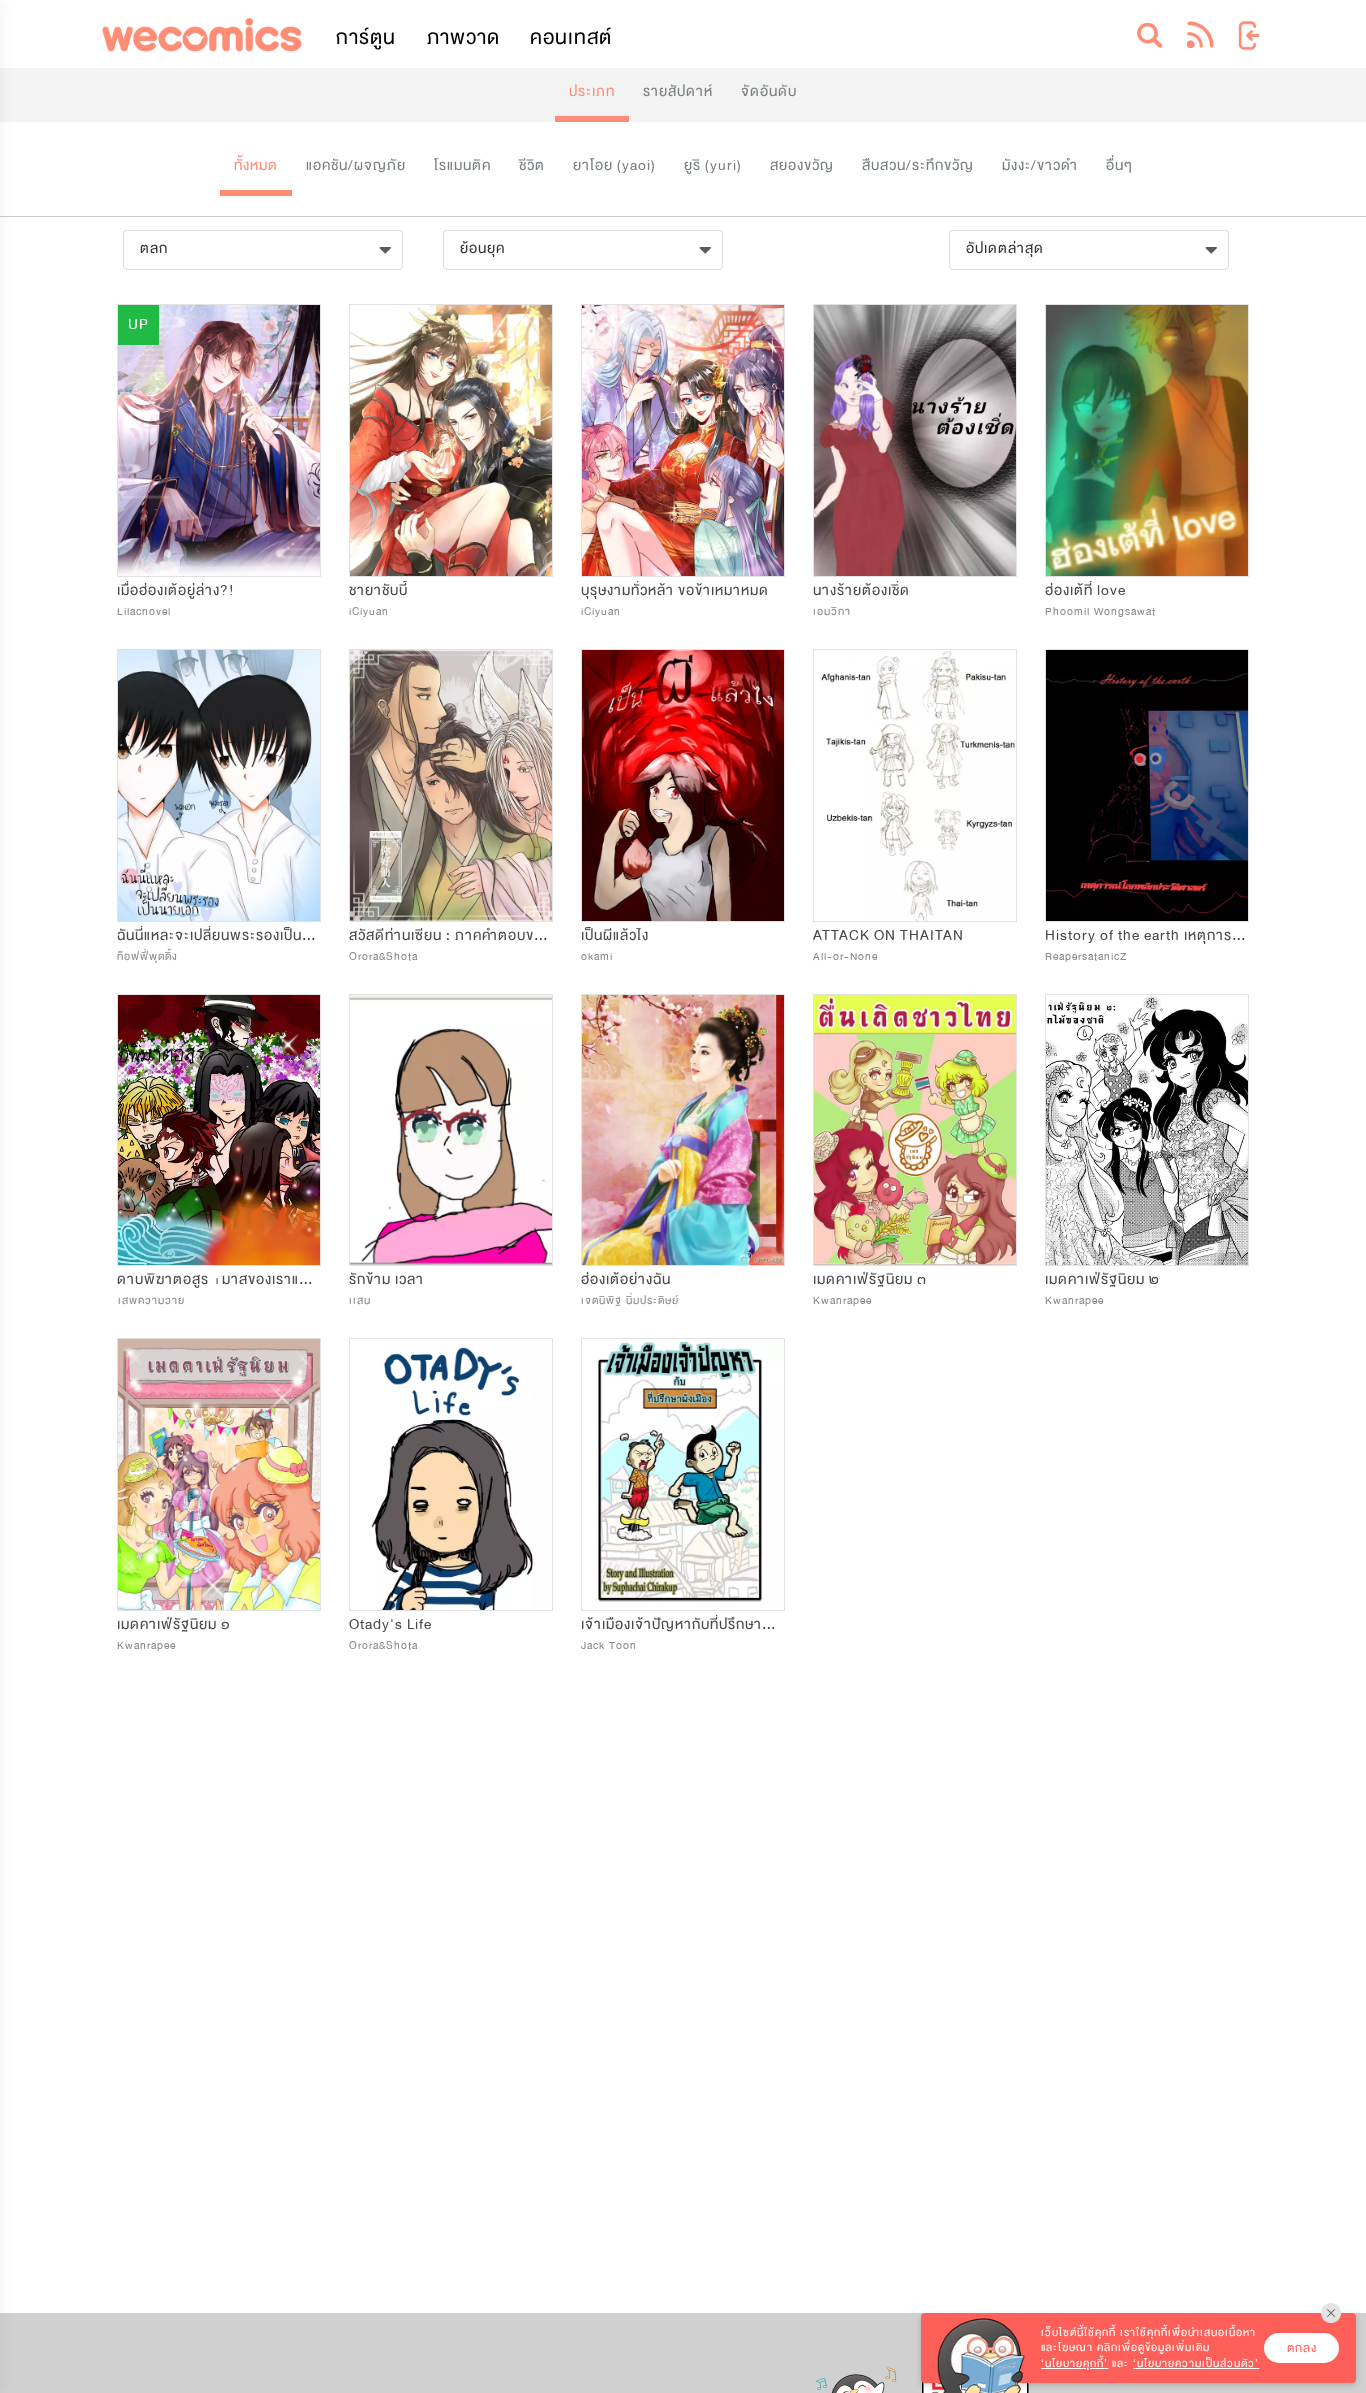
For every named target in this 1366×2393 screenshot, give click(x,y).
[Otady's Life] (451, 1474)
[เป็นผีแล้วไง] (683, 785)
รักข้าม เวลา (386, 1279)
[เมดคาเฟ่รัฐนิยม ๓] (915, 1130)
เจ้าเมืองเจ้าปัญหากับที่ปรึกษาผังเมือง (694, 1624)
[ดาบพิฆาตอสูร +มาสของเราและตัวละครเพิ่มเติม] (219, 1130)
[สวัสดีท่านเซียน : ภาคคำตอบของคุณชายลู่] (451, 785)
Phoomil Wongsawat (1100, 611)
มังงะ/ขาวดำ (1040, 165)
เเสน (360, 1300)
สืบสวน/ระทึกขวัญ (918, 165)
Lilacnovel (144, 611)
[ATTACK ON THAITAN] (915, 785)
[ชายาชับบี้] (451, 440)
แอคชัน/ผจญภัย (356, 165)
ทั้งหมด (256, 165)
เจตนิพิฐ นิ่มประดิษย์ (630, 1300)
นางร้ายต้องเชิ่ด (861, 590)
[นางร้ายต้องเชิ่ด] (915, 440)
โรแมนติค (462, 165)
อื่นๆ (1119, 165)
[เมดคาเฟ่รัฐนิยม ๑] (219, 1474)
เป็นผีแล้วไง (615, 935)
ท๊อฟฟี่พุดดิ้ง (147, 956)
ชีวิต (532, 165)
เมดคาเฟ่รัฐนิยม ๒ (1102, 1279)
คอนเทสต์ (571, 37)
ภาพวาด (463, 37)
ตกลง (1302, 2348)
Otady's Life (390, 1624)
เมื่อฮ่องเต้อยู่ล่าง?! (176, 590)
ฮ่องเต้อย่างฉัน (626, 1279)
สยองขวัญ (802, 165)
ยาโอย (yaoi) (614, 165)
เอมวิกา (832, 611)
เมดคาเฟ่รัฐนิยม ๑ (174, 1624)
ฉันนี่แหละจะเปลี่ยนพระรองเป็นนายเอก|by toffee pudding (297, 935)
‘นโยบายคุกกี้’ (1074, 2363)
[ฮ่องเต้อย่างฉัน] (683, 1130)
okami (597, 956)
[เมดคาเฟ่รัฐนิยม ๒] (1147, 1130)
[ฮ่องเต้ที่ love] (1147, 440)
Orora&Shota (383, 956)
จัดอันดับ (769, 91)
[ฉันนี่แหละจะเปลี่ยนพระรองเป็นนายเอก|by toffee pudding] (219, 785)
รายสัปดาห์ (678, 91)
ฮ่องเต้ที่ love (1085, 590)
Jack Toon (609, 1645)
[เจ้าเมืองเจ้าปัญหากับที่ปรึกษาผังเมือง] (683, 1474)
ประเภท (592, 91)
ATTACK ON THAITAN (888, 935)
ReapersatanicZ (1086, 956)
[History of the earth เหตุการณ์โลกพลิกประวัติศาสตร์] (1147, 785)
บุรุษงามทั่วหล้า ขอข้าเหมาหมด (675, 590)
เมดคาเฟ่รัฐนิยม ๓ (870, 1279)
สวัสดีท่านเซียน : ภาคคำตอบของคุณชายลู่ (478, 935)
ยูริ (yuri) (713, 165)
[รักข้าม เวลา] (451, 1130)
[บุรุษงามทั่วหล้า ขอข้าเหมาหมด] (683, 440)
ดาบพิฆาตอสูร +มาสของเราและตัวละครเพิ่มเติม (264, 1279)
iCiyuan (369, 611)
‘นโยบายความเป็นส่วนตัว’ (1196, 2363)
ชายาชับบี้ (378, 590)
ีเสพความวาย (151, 1300)
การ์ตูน (366, 37)
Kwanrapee (842, 1300)
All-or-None (845, 956)
